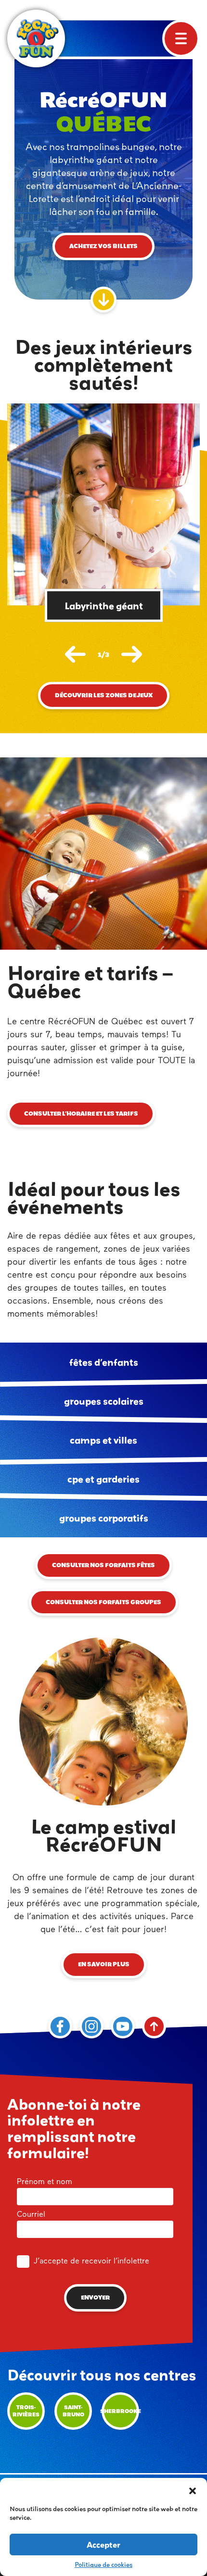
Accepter (103, 2545)
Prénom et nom (45, 2182)
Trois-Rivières (26, 2411)
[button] (193, 2490)
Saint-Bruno (73, 2411)
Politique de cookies (103, 2564)
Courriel (31, 2215)
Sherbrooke (120, 2411)
